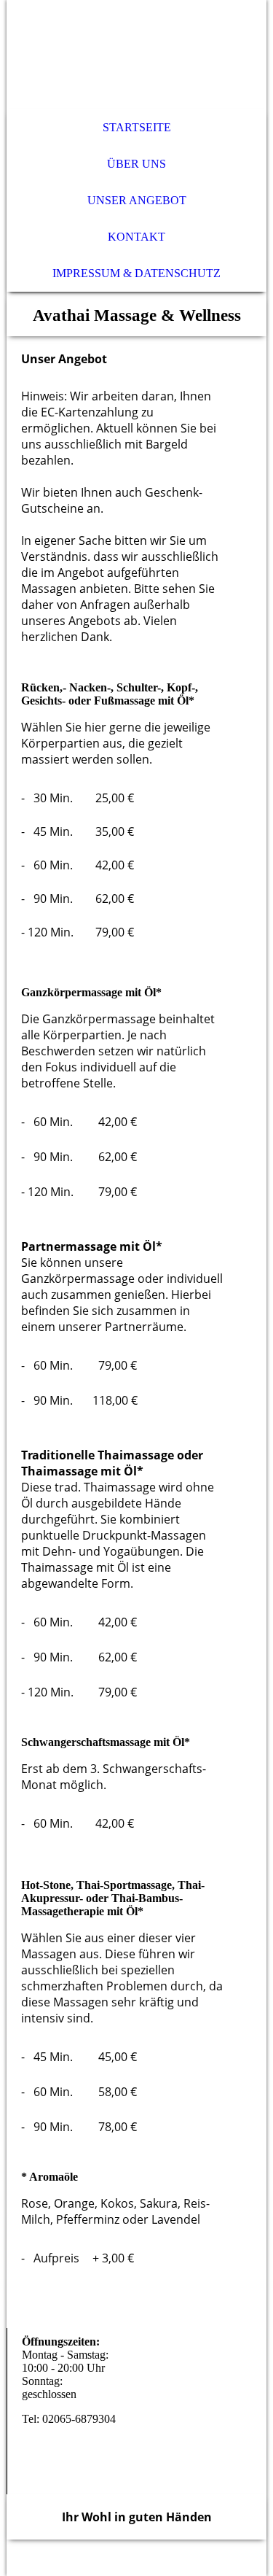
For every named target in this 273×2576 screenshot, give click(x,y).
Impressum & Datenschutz (136, 273)
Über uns (136, 164)
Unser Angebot (137, 200)
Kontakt (136, 237)
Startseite (137, 127)
